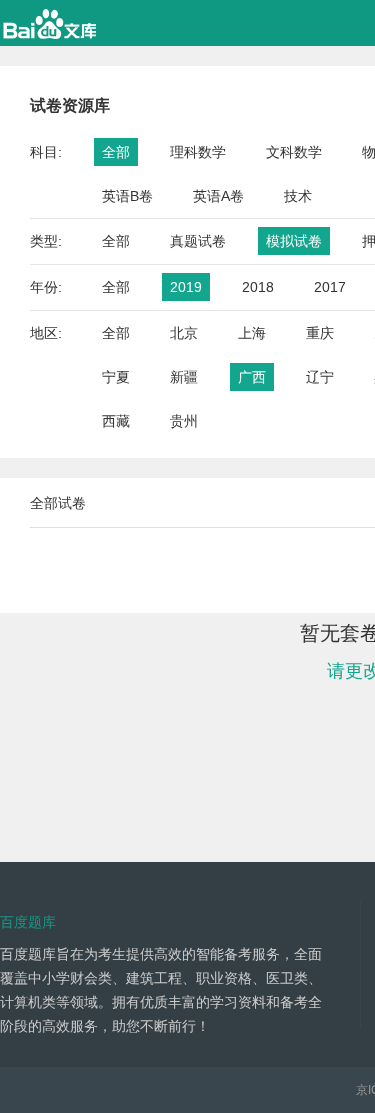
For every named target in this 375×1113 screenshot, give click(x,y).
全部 (116, 152)
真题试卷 (198, 241)
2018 (258, 287)
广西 (252, 377)
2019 (186, 287)
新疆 (184, 377)
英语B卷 (127, 196)
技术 (298, 196)
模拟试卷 (294, 241)
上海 (252, 333)
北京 (184, 333)
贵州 (184, 421)
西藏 (116, 421)
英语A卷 (218, 196)
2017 (330, 287)
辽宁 (320, 377)
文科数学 (294, 152)
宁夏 (116, 377)
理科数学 (198, 152)
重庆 (320, 333)
